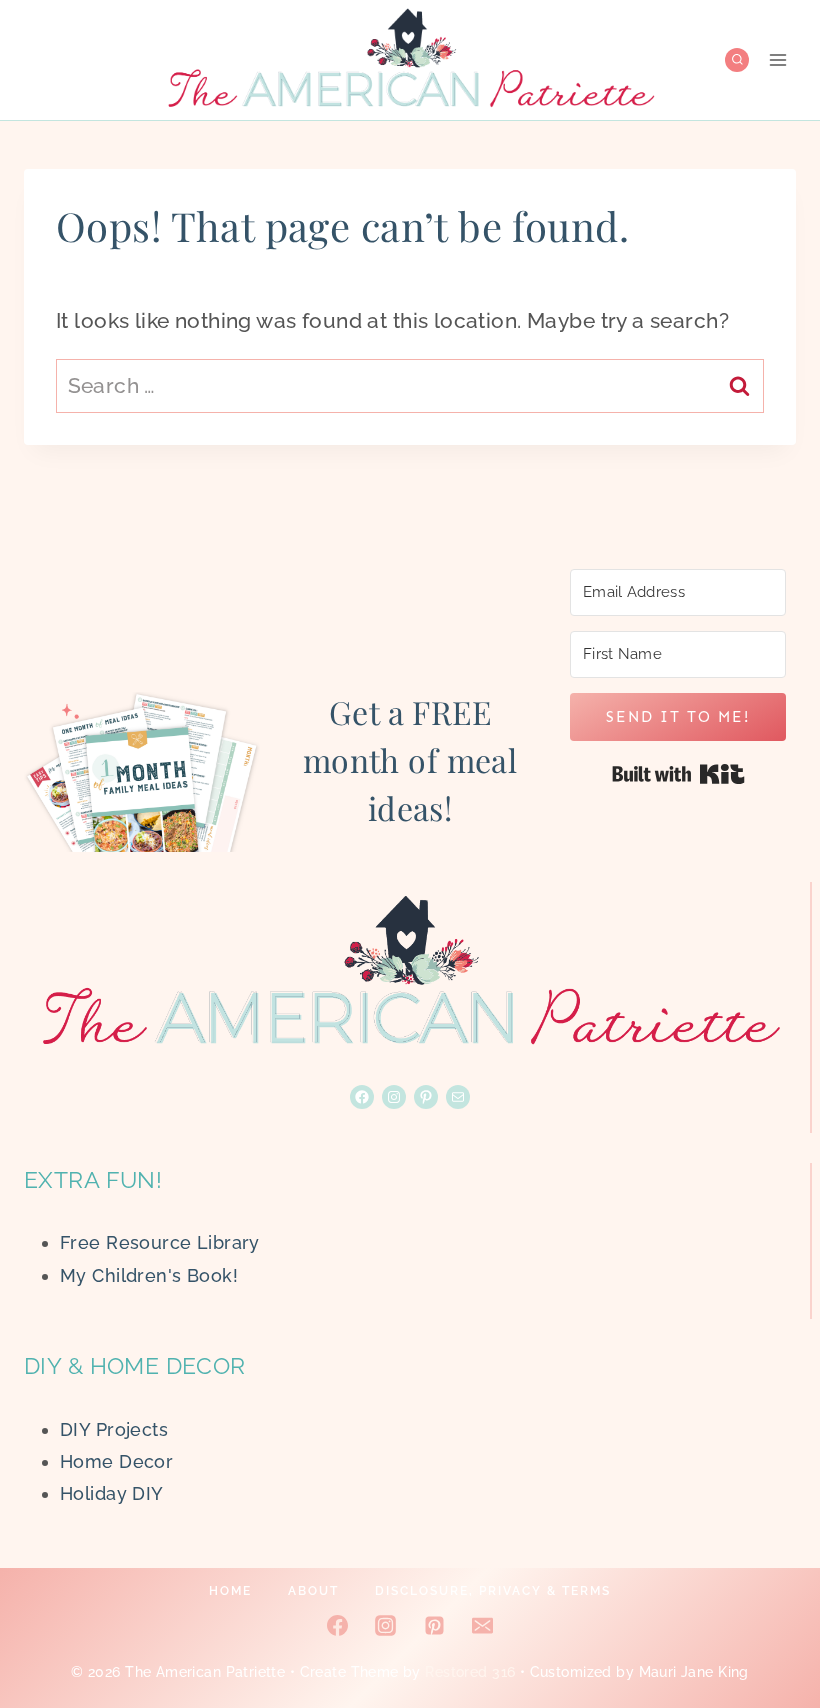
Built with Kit (678, 774)
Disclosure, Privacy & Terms (493, 1591)
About (313, 1591)
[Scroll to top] (769, 1627)
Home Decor (116, 1461)
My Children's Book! (149, 1275)
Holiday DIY (112, 1493)
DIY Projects (114, 1429)
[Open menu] (777, 59)
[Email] (482, 1626)
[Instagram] (386, 1626)
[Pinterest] (434, 1626)
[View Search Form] (737, 60)
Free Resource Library (160, 1242)
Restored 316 (470, 1672)
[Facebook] (338, 1626)
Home (230, 1591)
